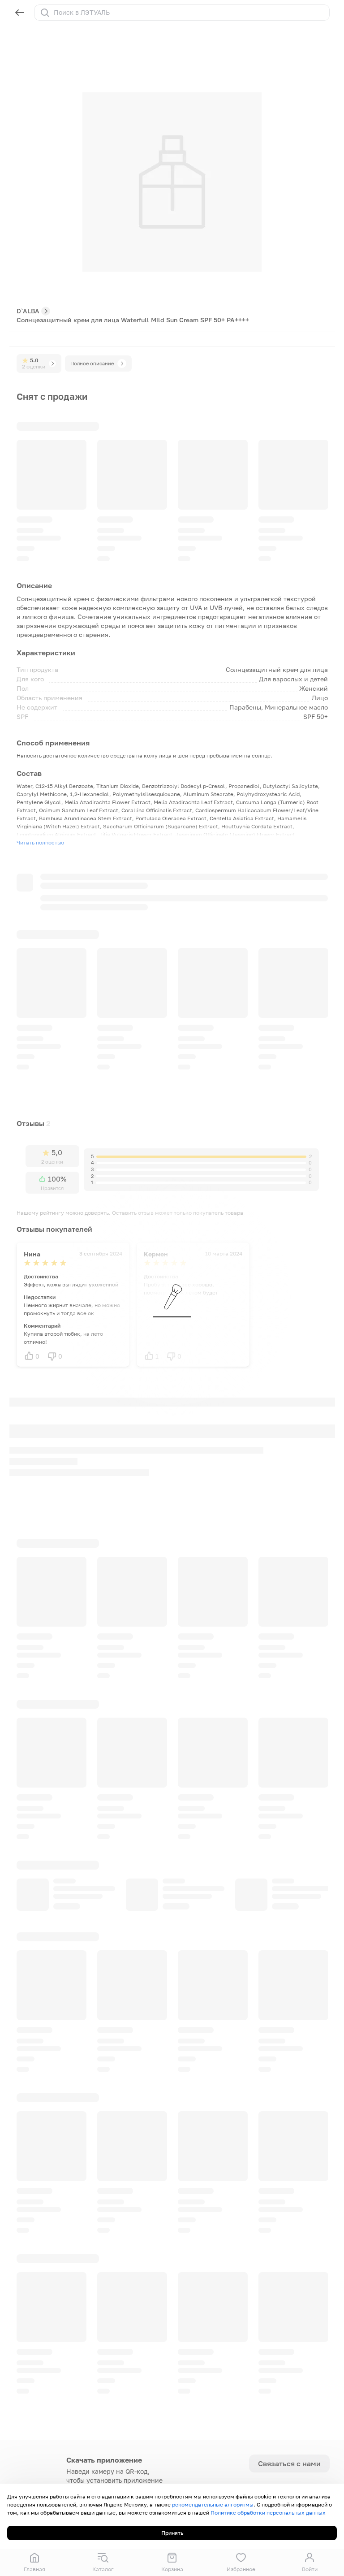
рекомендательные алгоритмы (213, 2505)
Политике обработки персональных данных (268, 2513)
